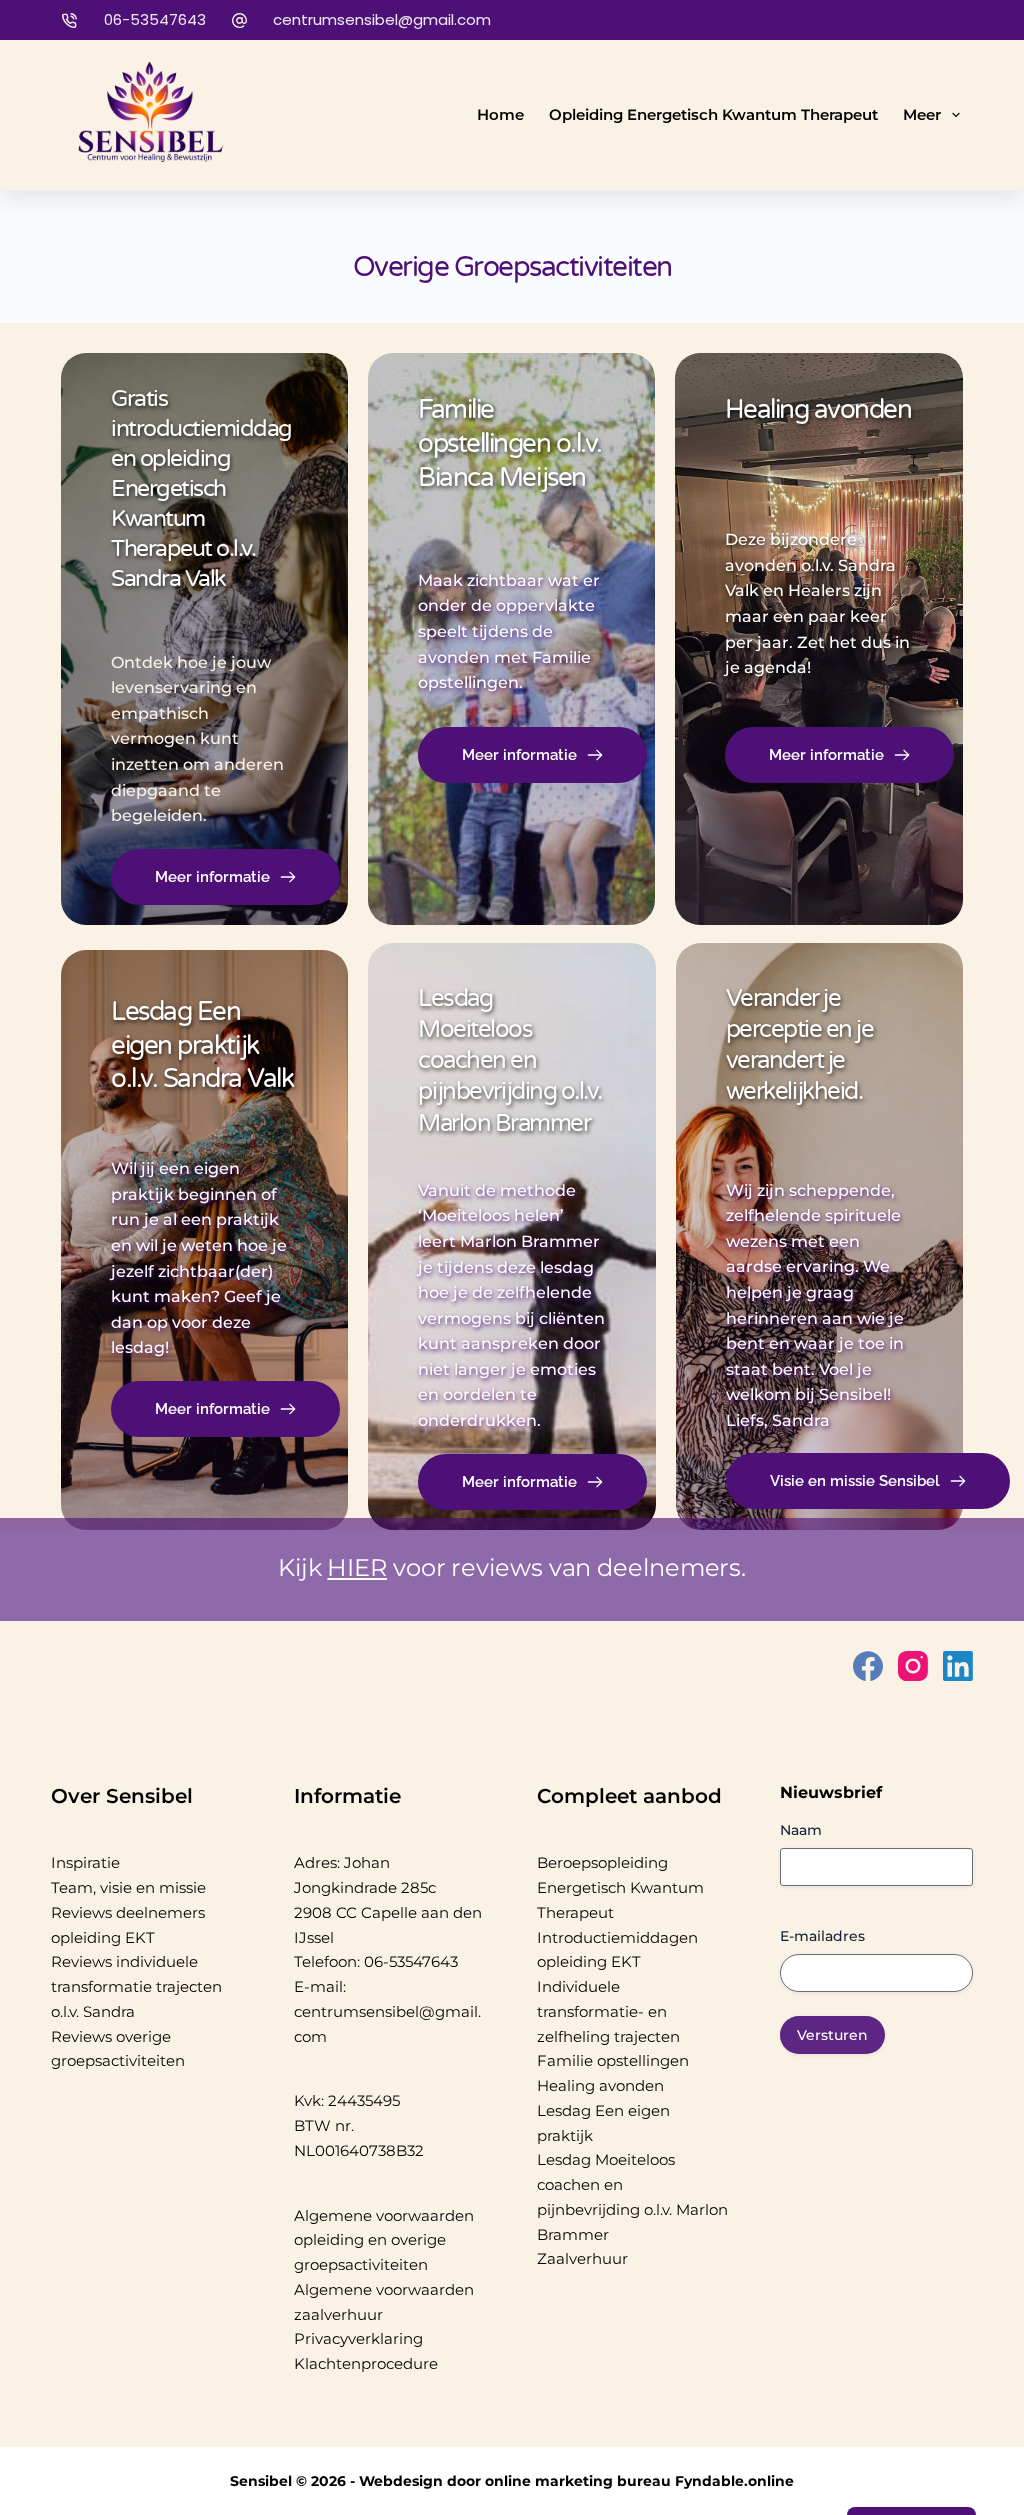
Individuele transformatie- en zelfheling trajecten (608, 2011)
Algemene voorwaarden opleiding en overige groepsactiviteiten (384, 2240)
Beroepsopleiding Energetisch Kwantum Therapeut (620, 1887)
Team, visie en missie (128, 1887)
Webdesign (401, 2481)
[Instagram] (913, 1666)
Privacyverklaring (358, 2338)
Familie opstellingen (613, 2060)
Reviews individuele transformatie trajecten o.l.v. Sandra (136, 1986)
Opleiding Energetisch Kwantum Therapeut (713, 114)
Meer (922, 114)
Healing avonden (600, 2085)
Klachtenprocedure (366, 2363)
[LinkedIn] (958, 1666)
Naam (801, 1830)
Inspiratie (85, 1862)
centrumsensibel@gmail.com (382, 19)
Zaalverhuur (582, 2258)
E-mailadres (822, 1936)
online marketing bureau (578, 2481)
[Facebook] (868, 1666)
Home (500, 114)
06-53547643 (155, 19)
